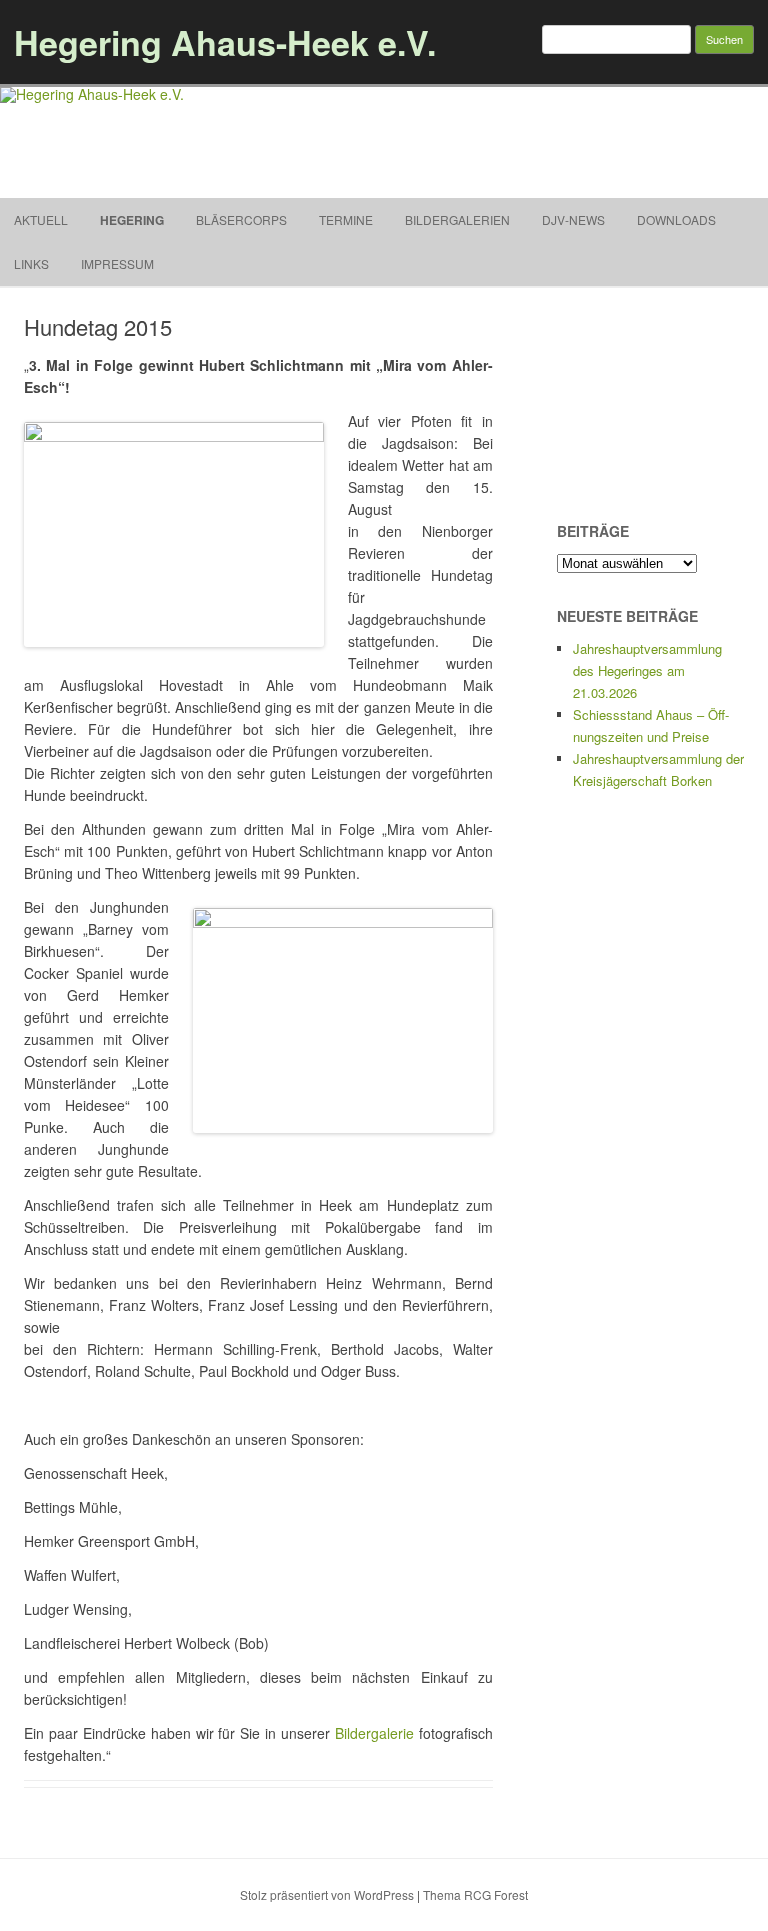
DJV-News (573, 219)
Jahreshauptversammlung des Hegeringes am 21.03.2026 (647, 670)
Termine (346, 219)
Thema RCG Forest (475, 1894)
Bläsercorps (241, 219)
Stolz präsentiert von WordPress (327, 1894)
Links (31, 263)
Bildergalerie (374, 1733)
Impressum (117, 263)
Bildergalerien (457, 219)
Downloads (676, 219)
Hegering (132, 220)
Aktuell (41, 219)
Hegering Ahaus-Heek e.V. (225, 42)
